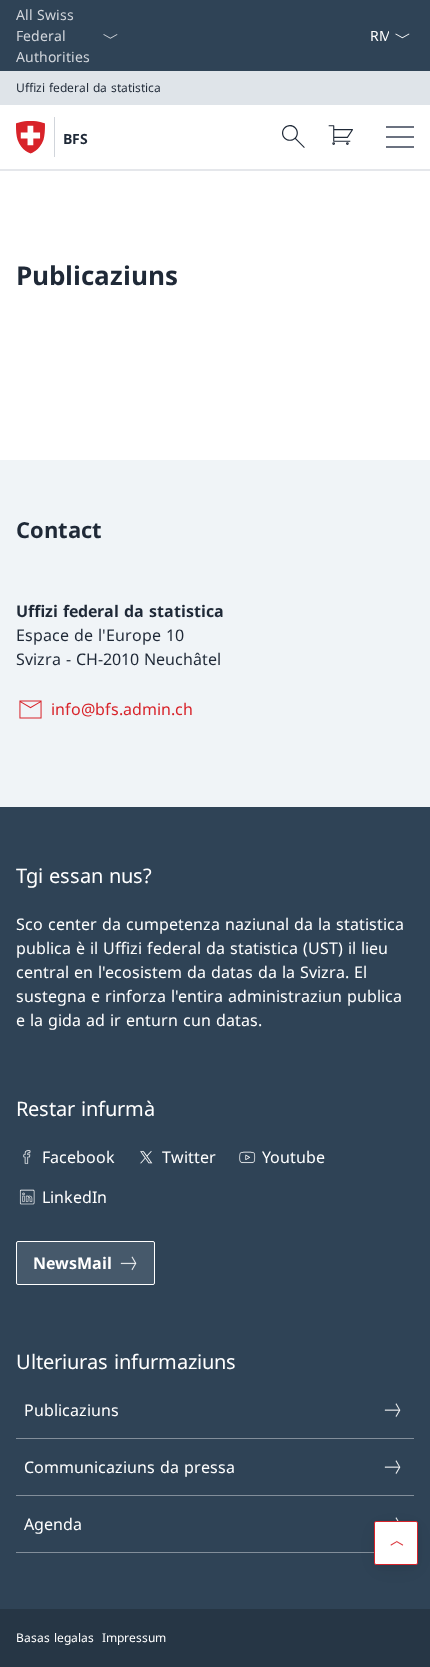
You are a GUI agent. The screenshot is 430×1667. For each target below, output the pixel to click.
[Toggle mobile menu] (400, 137)
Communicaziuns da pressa (129, 1467)
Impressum (134, 1637)
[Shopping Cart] (340, 135)
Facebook (78, 1157)
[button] (396, 1543)
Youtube (293, 1157)
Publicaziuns (71, 1410)
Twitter (188, 1157)
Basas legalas (55, 1637)
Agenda (53, 1524)
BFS (75, 138)
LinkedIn (74, 1197)
